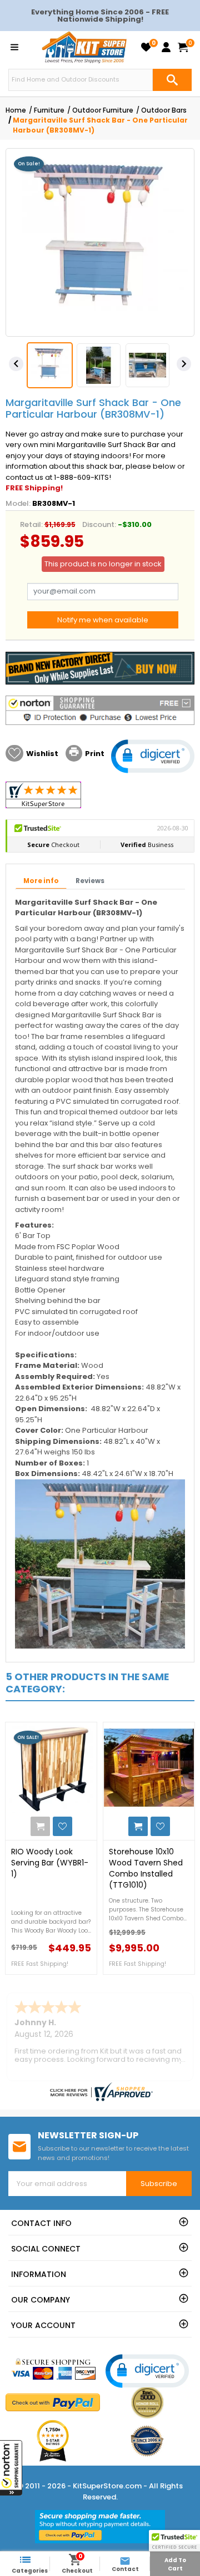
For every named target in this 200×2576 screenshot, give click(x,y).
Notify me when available (103, 620)
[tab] (41, 881)
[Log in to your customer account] (166, 47)
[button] (11, 2468)
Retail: (31, 524)
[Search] (172, 80)
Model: (18, 503)
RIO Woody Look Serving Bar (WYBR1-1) (50, 1863)
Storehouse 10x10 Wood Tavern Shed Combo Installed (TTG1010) (146, 1868)
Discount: (99, 524)
